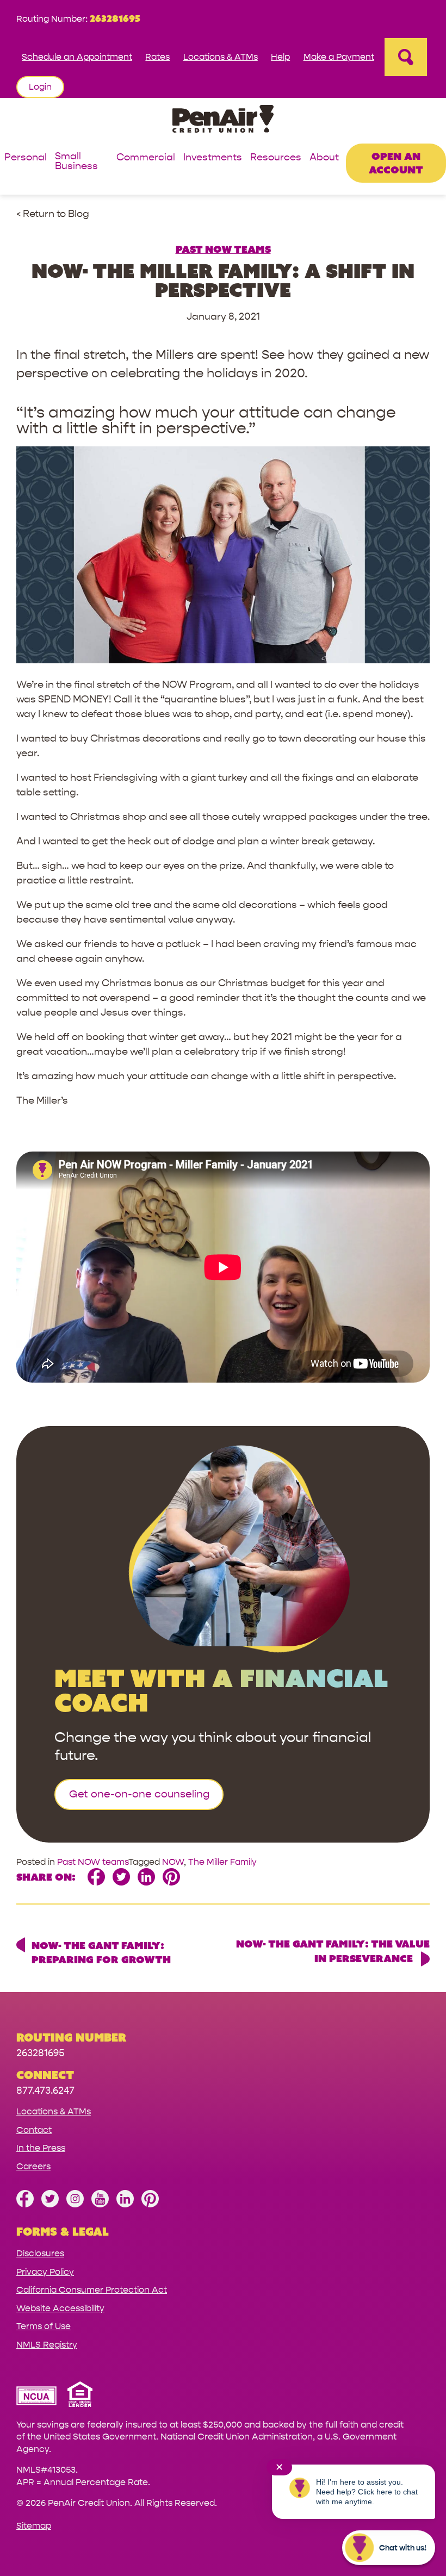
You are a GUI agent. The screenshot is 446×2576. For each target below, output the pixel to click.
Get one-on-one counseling (139, 1794)
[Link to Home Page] (223, 120)
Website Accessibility (60, 2308)
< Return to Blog (53, 214)
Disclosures (40, 2253)
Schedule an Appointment (77, 57)
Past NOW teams (223, 249)
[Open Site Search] (406, 57)
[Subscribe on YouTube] (100, 2204)
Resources (276, 158)
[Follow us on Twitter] (50, 2204)
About (324, 158)
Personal (26, 158)
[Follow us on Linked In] (125, 2204)
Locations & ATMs (221, 57)
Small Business (76, 162)
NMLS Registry (47, 2345)
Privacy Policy (45, 2272)
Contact (34, 2130)
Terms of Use (44, 2326)
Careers (33, 2166)
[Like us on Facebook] (25, 2204)
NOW (173, 1862)
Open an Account (396, 163)
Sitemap (34, 2526)
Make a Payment (339, 57)
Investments (213, 158)
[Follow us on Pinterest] (150, 2204)
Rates (157, 57)
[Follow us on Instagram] (75, 2204)
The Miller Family (222, 1862)
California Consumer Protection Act (92, 2290)
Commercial (146, 158)
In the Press (41, 2148)
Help (280, 57)
